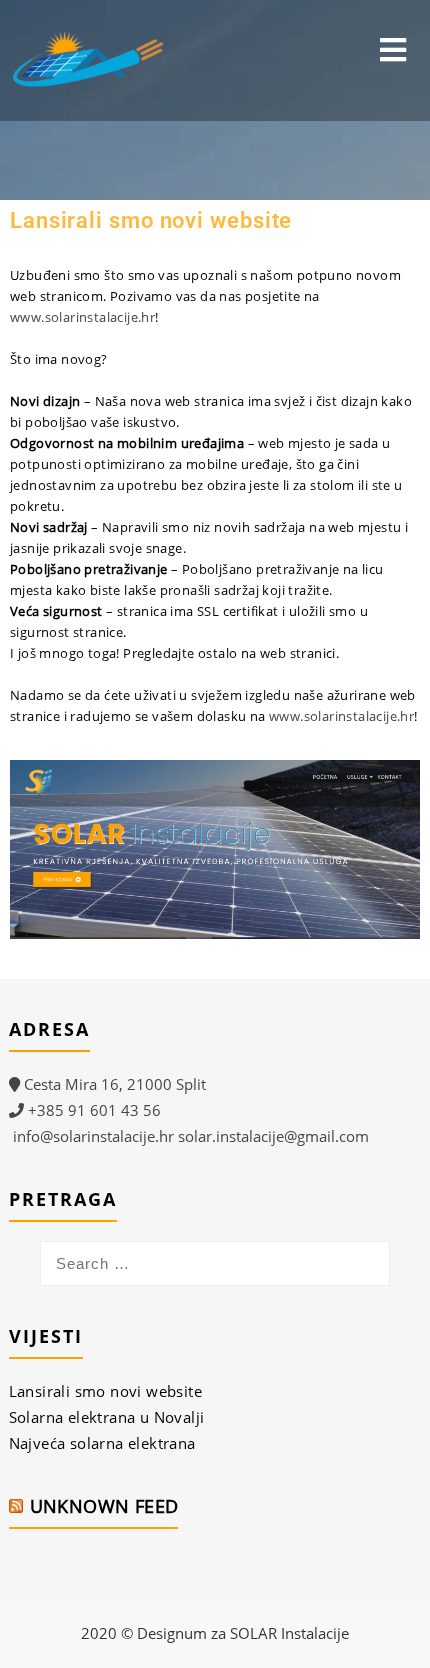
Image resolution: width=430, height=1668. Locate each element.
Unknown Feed (104, 1506)
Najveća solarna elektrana (102, 1443)
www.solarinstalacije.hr (341, 716)
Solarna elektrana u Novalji (107, 1417)
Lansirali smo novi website (105, 1391)
